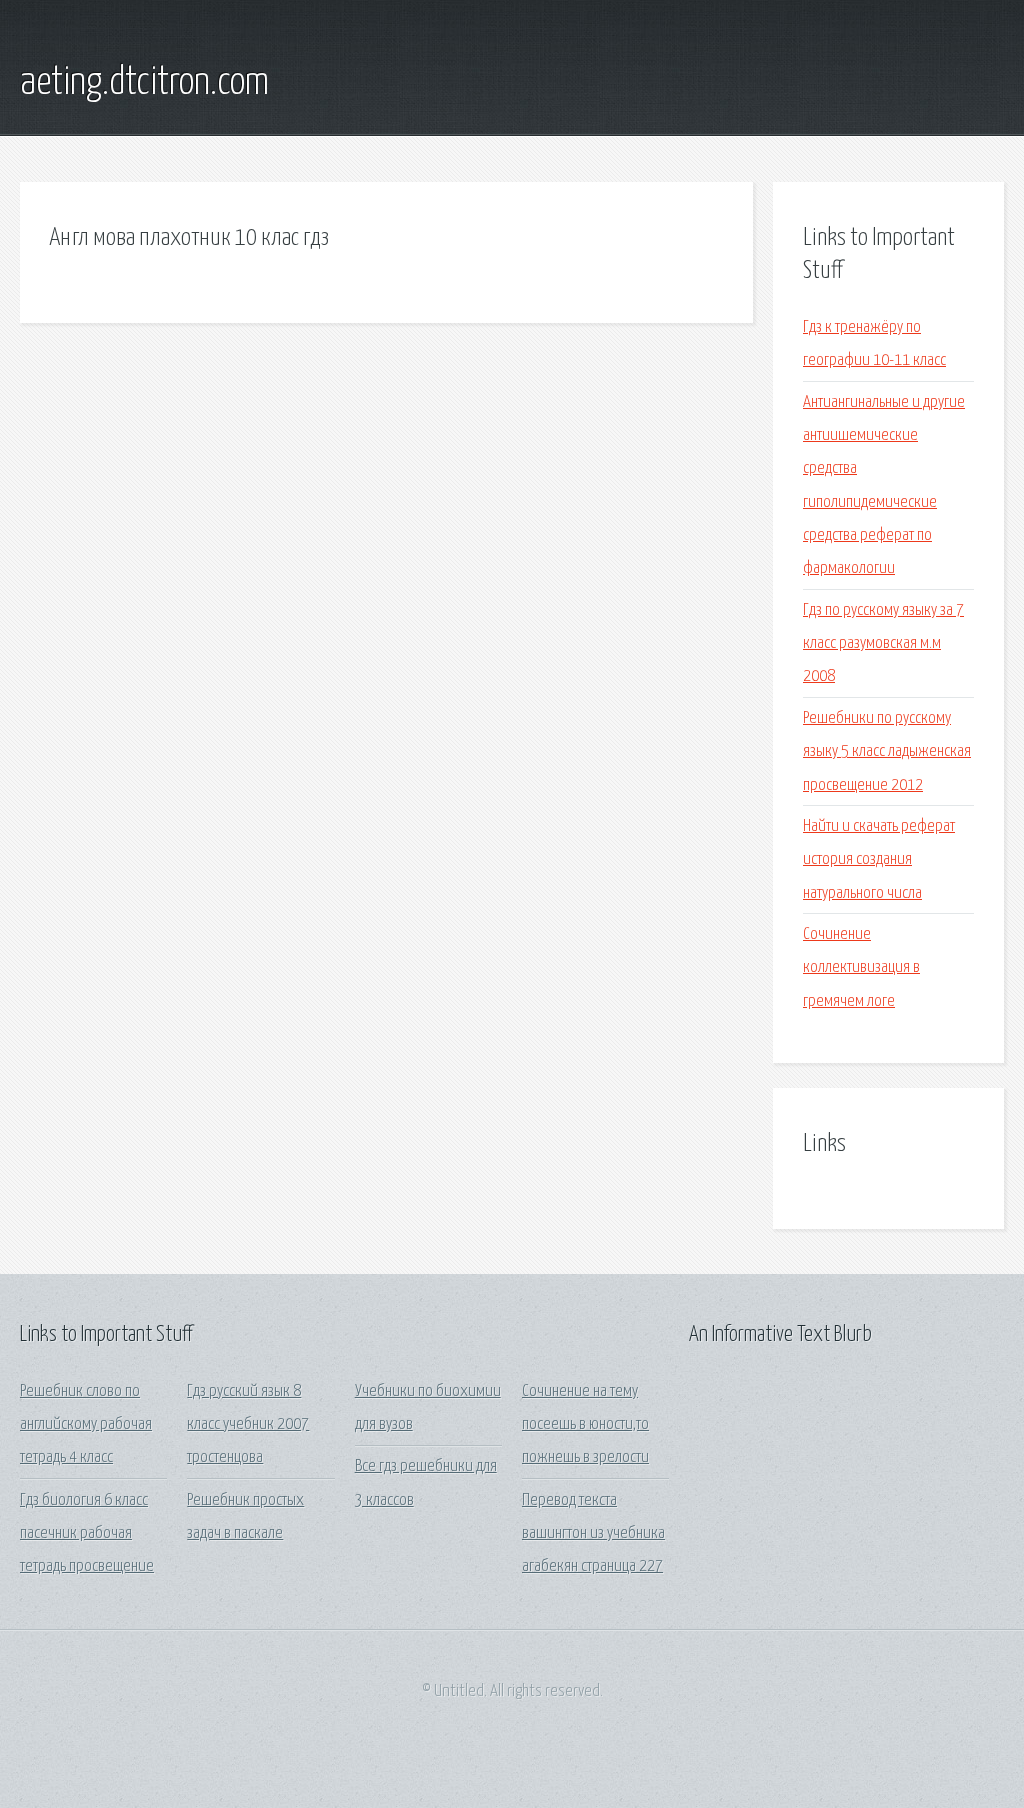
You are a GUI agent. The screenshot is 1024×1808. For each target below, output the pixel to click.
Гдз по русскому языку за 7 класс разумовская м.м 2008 (883, 644)
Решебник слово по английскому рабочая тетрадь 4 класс (86, 1425)
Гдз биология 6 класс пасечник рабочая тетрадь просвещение (87, 1534)
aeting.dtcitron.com (144, 83)
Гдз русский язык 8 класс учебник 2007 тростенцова (248, 1425)
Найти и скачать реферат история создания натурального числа (879, 860)
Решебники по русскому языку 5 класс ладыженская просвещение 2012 (887, 752)
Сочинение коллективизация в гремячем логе (861, 968)
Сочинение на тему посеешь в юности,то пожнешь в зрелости (585, 1425)
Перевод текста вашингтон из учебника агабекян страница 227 (593, 1534)
